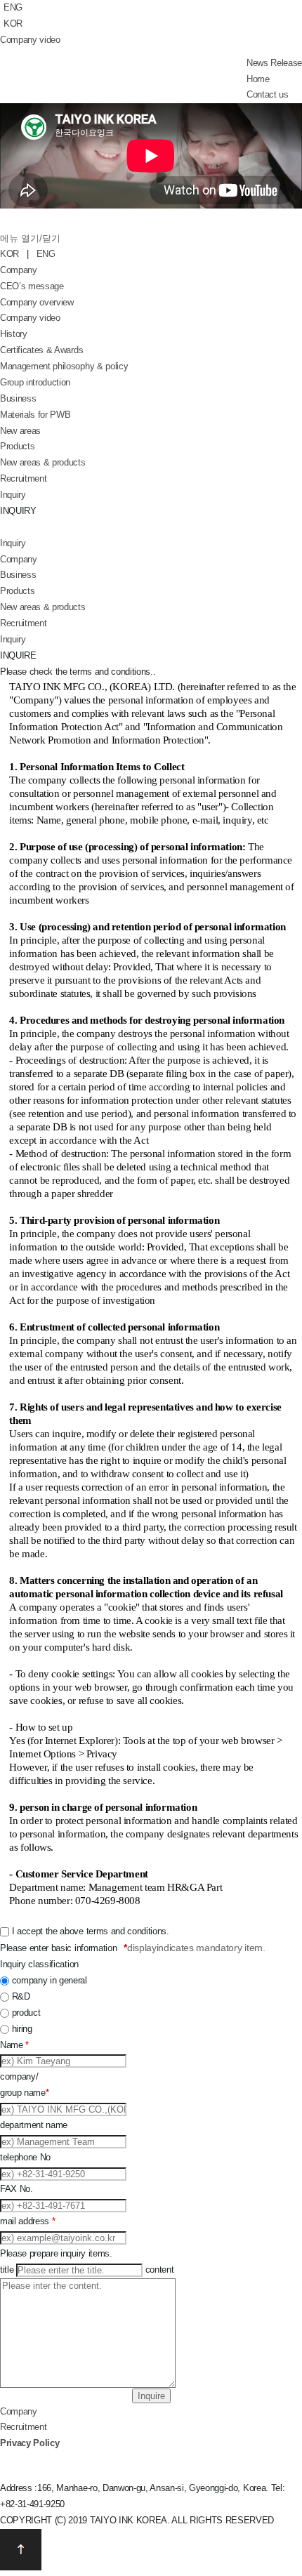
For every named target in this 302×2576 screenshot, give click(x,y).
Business (18, 398)
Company (19, 270)
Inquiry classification (39, 1964)
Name (14, 2045)
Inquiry (13, 495)
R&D (21, 1996)
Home (258, 79)
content (160, 2270)
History (14, 334)
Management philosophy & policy (64, 366)
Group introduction (35, 382)
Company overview (37, 302)
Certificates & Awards (41, 350)
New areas (20, 431)
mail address (27, 2221)
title (7, 2270)
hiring (22, 2029)
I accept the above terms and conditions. (91, 1931)
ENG (13, 7)
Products (17, 446)
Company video (30, 40)
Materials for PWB (35, 415)
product (26, 2013)
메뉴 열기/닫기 (30, 238)
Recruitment (23, 478)
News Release (274, 63)
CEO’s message (32, 286)
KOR (13, 24)
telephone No (25, 2157)
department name (34, 2125)
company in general (50, 1980)
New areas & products (43, 462)
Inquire (151, 2396)
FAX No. (17, 2189)
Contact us (268, 94)
